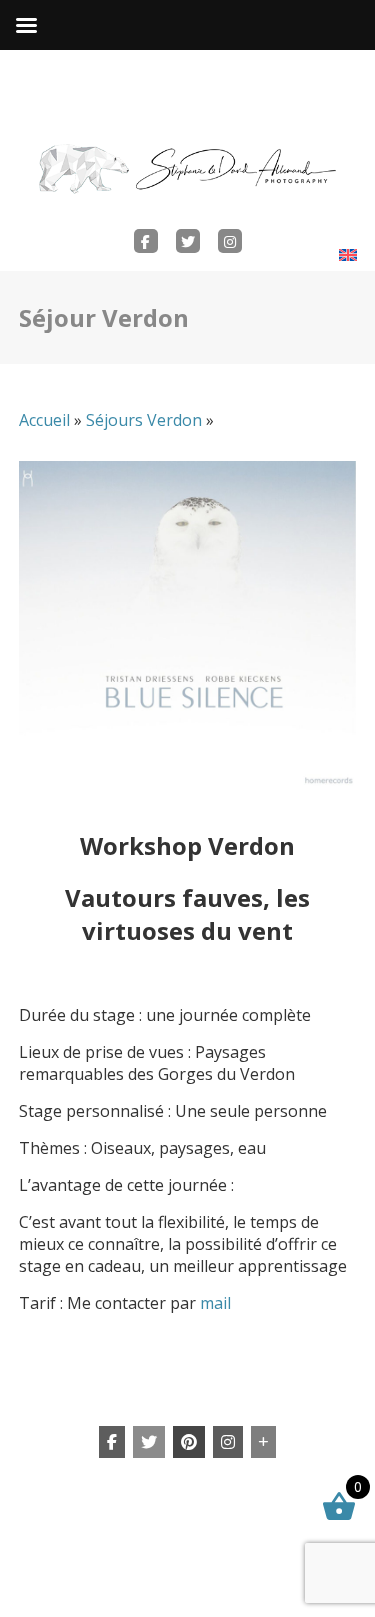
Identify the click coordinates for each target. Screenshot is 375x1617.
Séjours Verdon (144, 420)
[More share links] (263, 1442)
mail (215, 1303)
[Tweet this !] (149, 1442)
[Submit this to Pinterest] (189, 1442)
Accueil (44, 420)
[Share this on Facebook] (112, 1442)
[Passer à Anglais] (348, 254)
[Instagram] (228, 1442)
